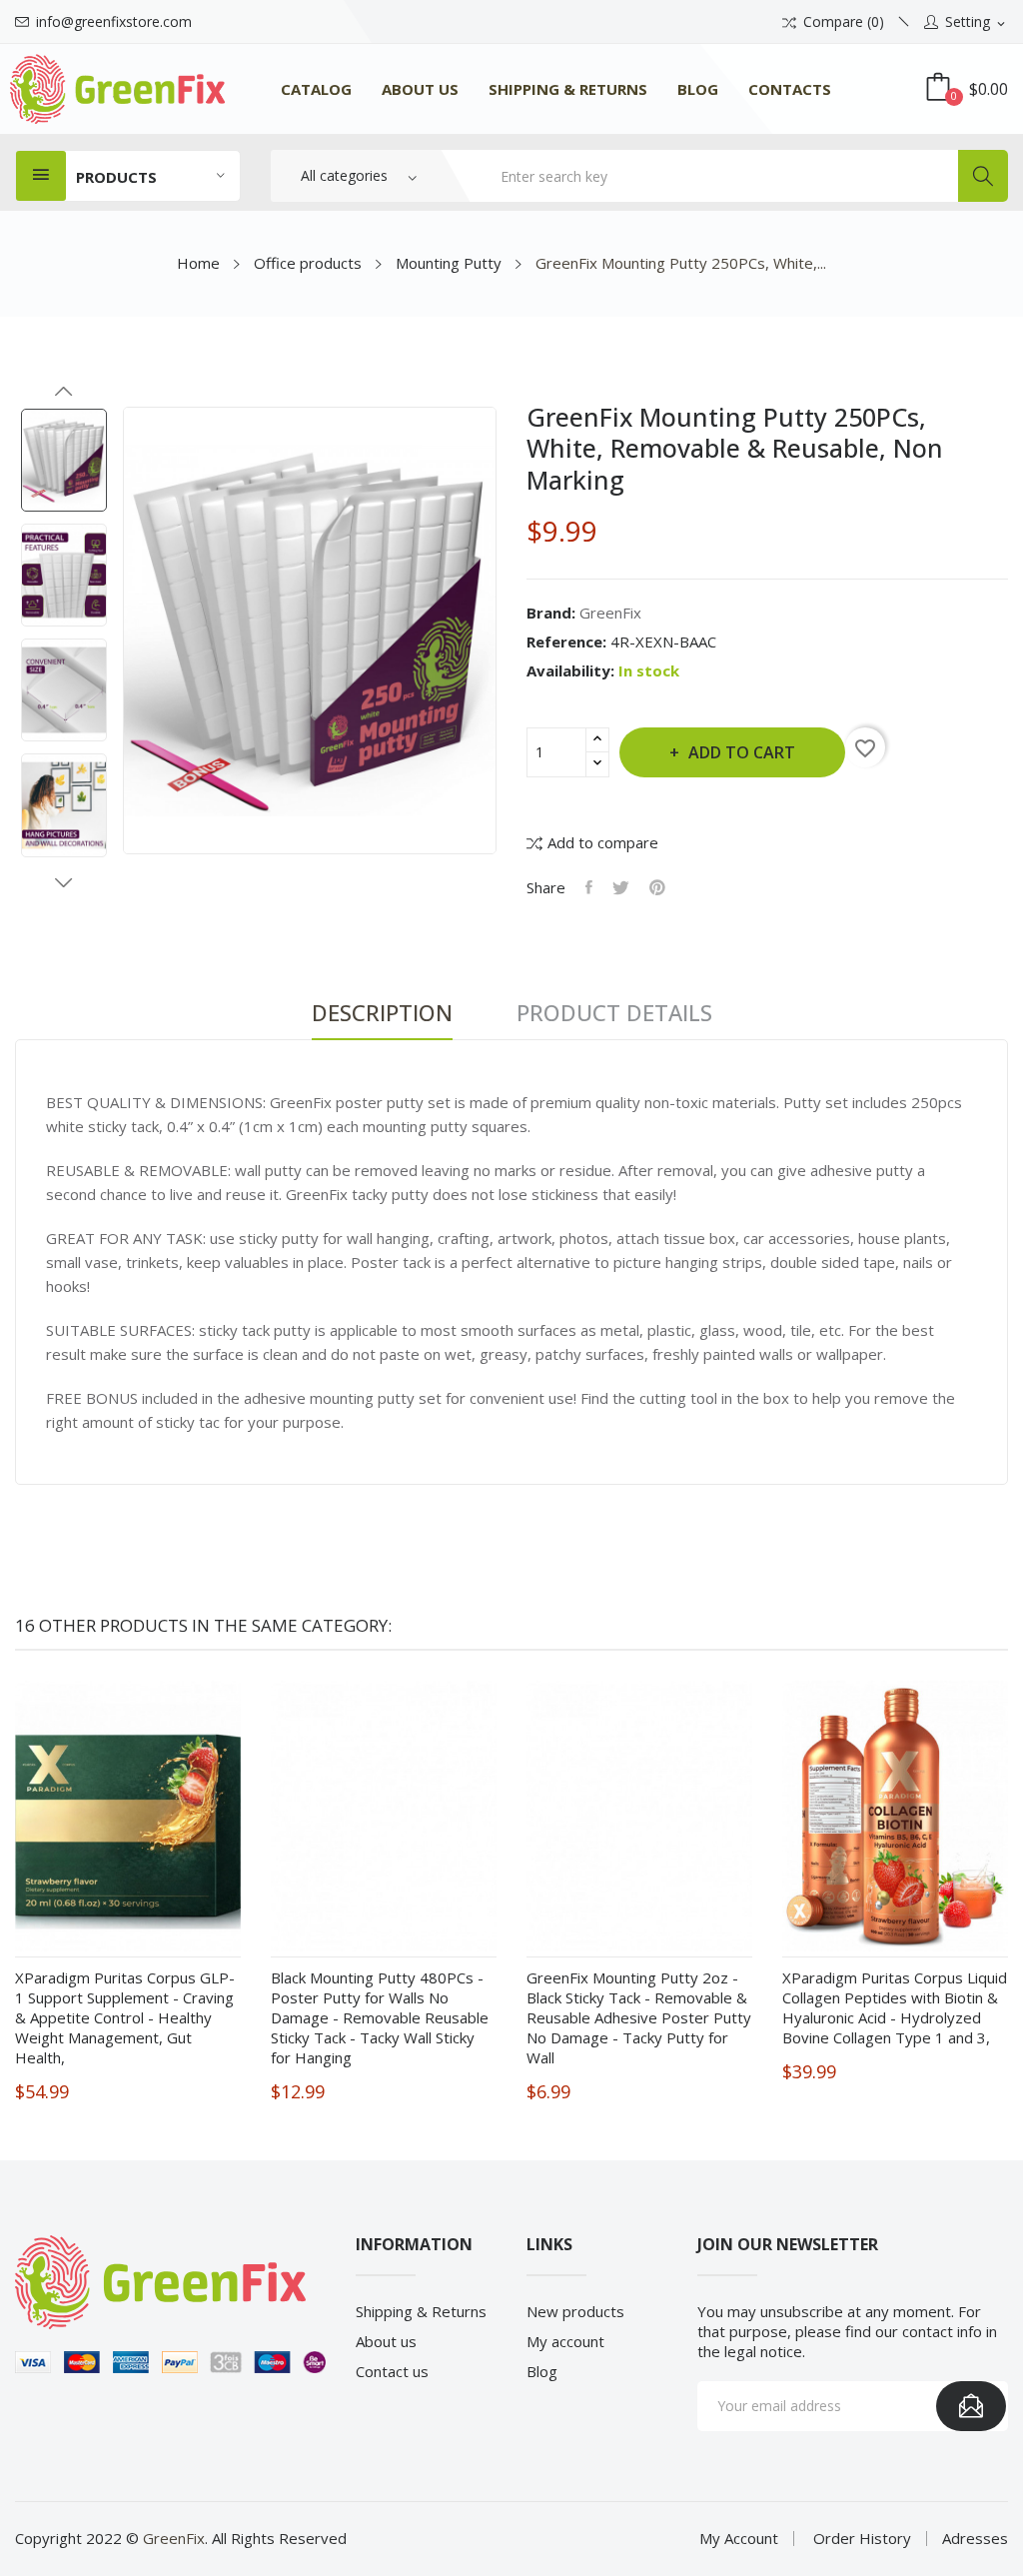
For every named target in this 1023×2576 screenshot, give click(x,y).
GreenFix (610, 613)
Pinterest (657, 887)
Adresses (975, 2539)
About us (386, 2341)
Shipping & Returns (421, 2311)
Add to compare (603, 842)
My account (565, 2341)
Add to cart (742, 752)
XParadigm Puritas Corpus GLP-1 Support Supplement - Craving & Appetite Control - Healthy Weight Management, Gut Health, (125, 2017)
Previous (64, 392)
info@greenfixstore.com (114, 21)
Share (589, 887)
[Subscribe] (971, 2406)
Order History (862, 2539)
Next (64, 882)
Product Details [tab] (614, 1014)
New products (575, 2311)
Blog (542, 2371)
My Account (739, 2539)
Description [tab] (382, 1014)
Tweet (621, 887)
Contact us (392, 2371)
